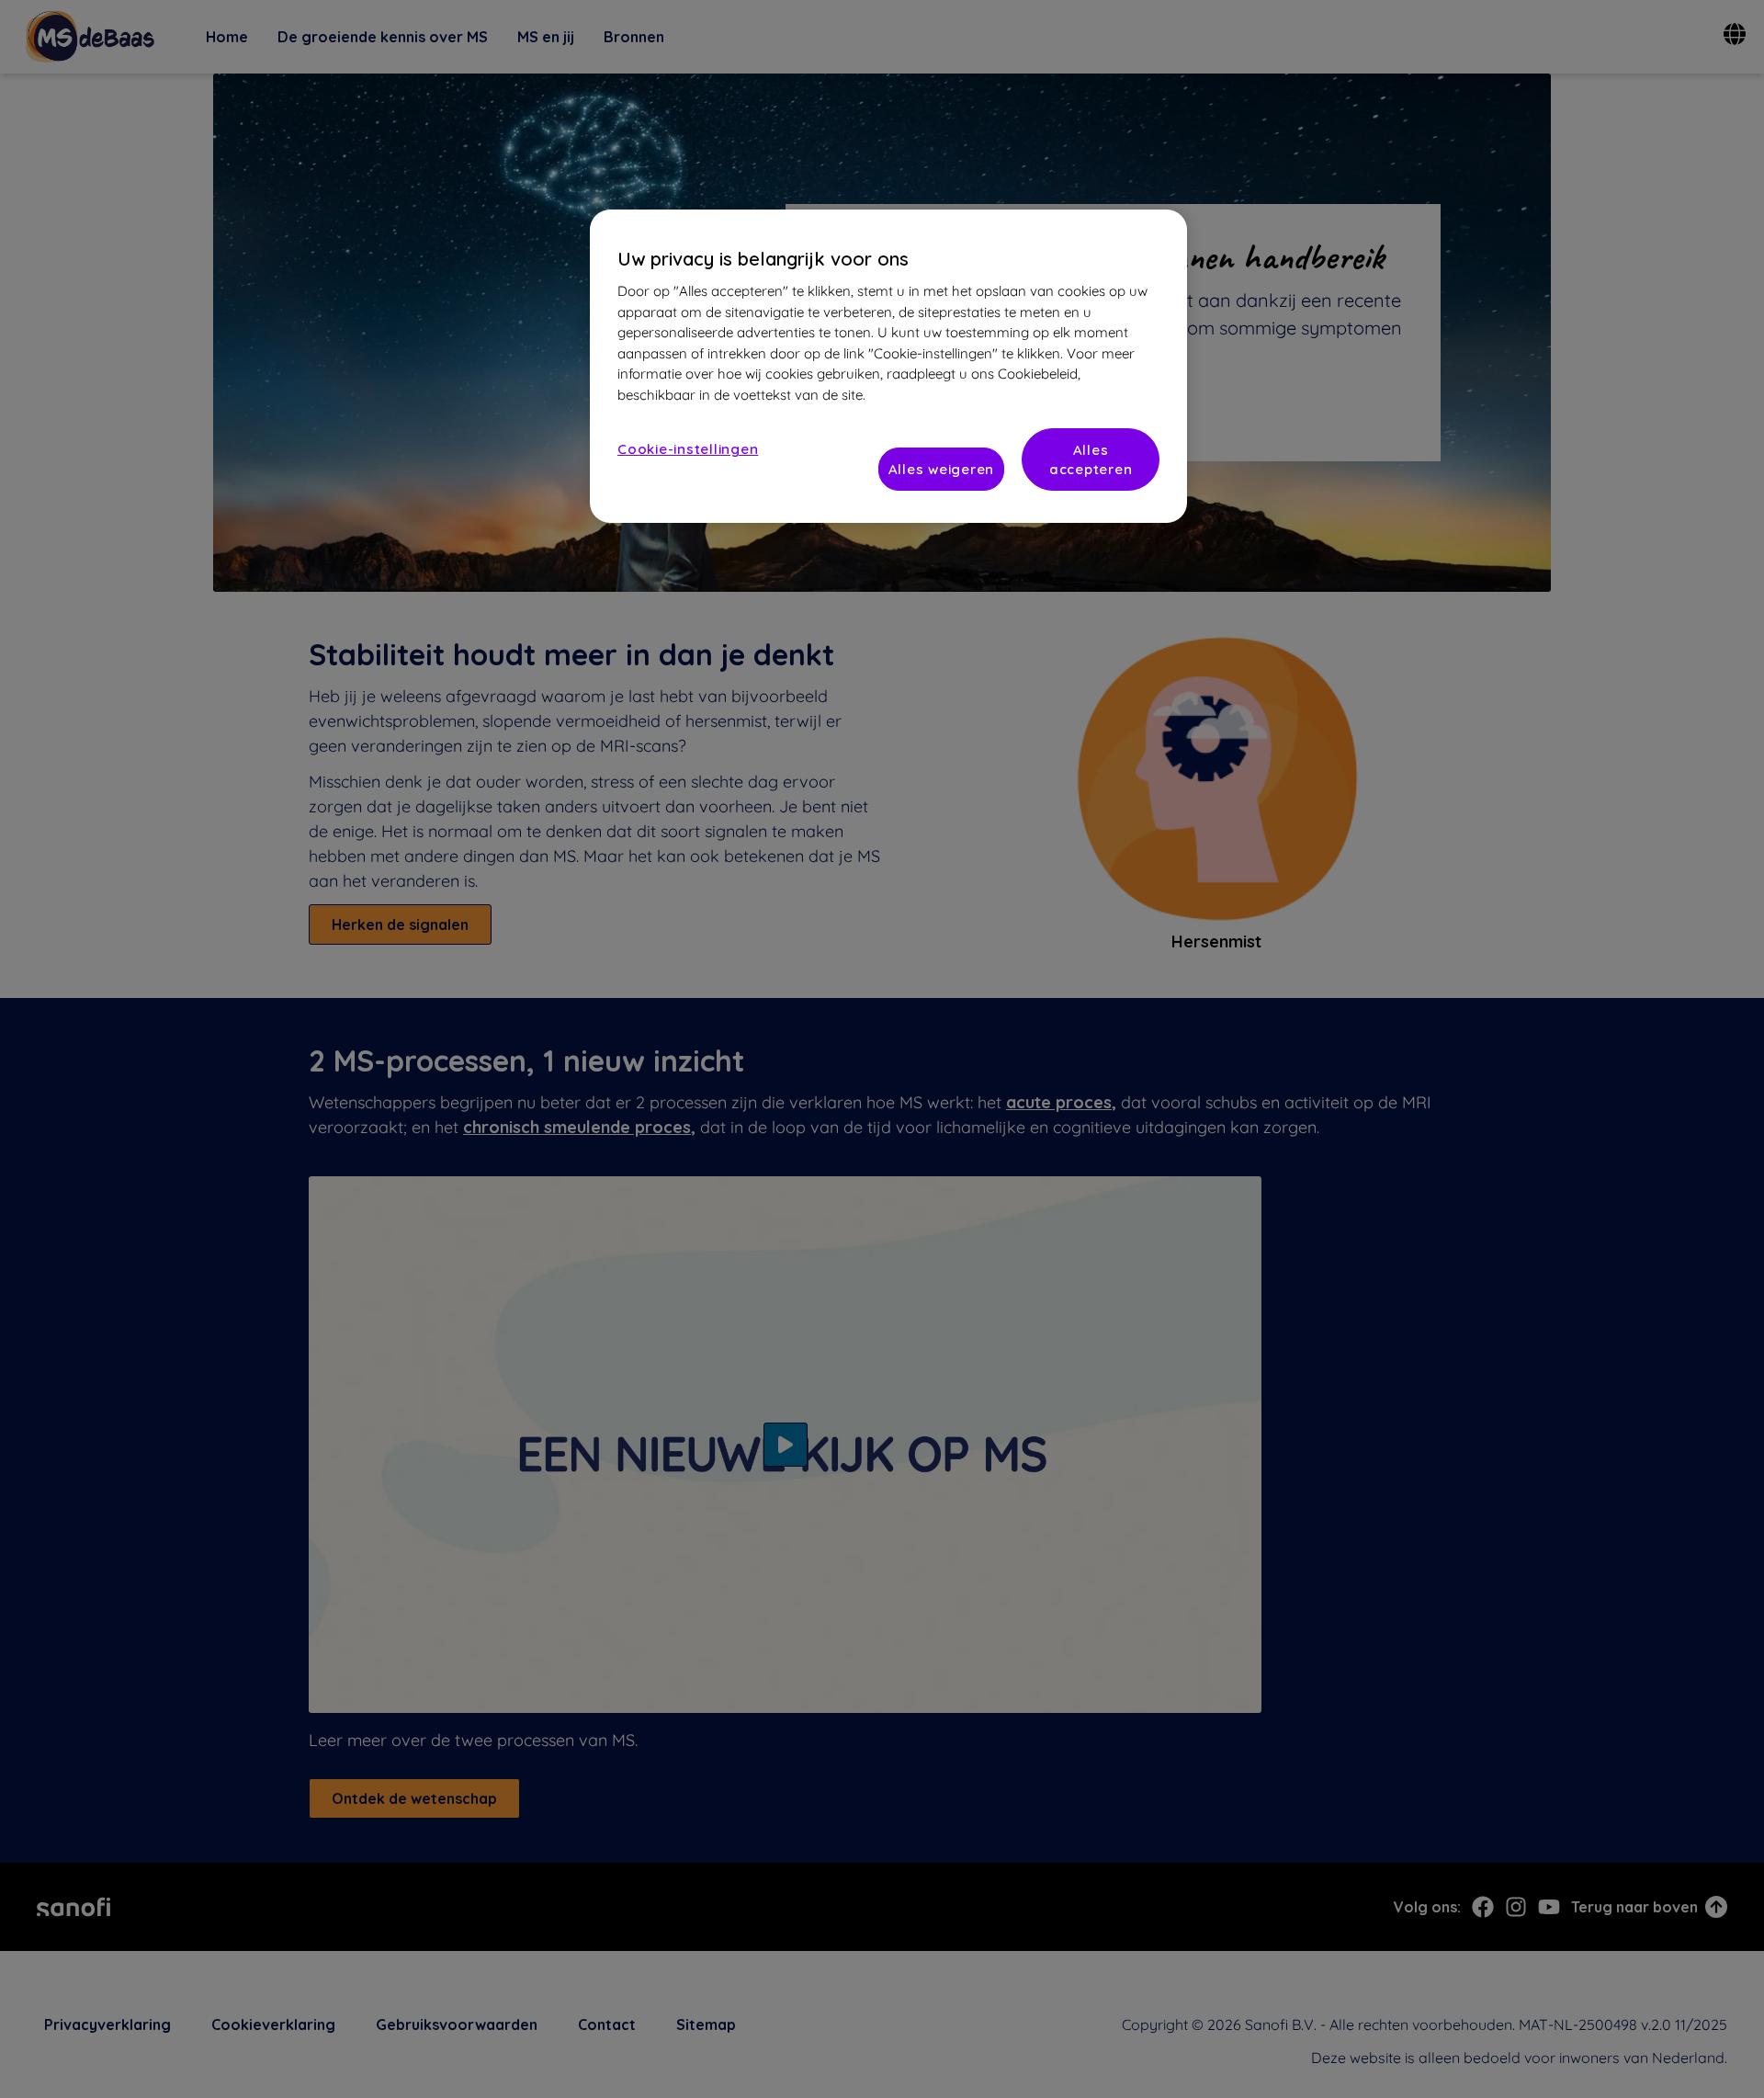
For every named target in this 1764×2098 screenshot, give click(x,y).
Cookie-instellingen (688, 449)
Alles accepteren (1091, 459)
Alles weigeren (942, 469)
